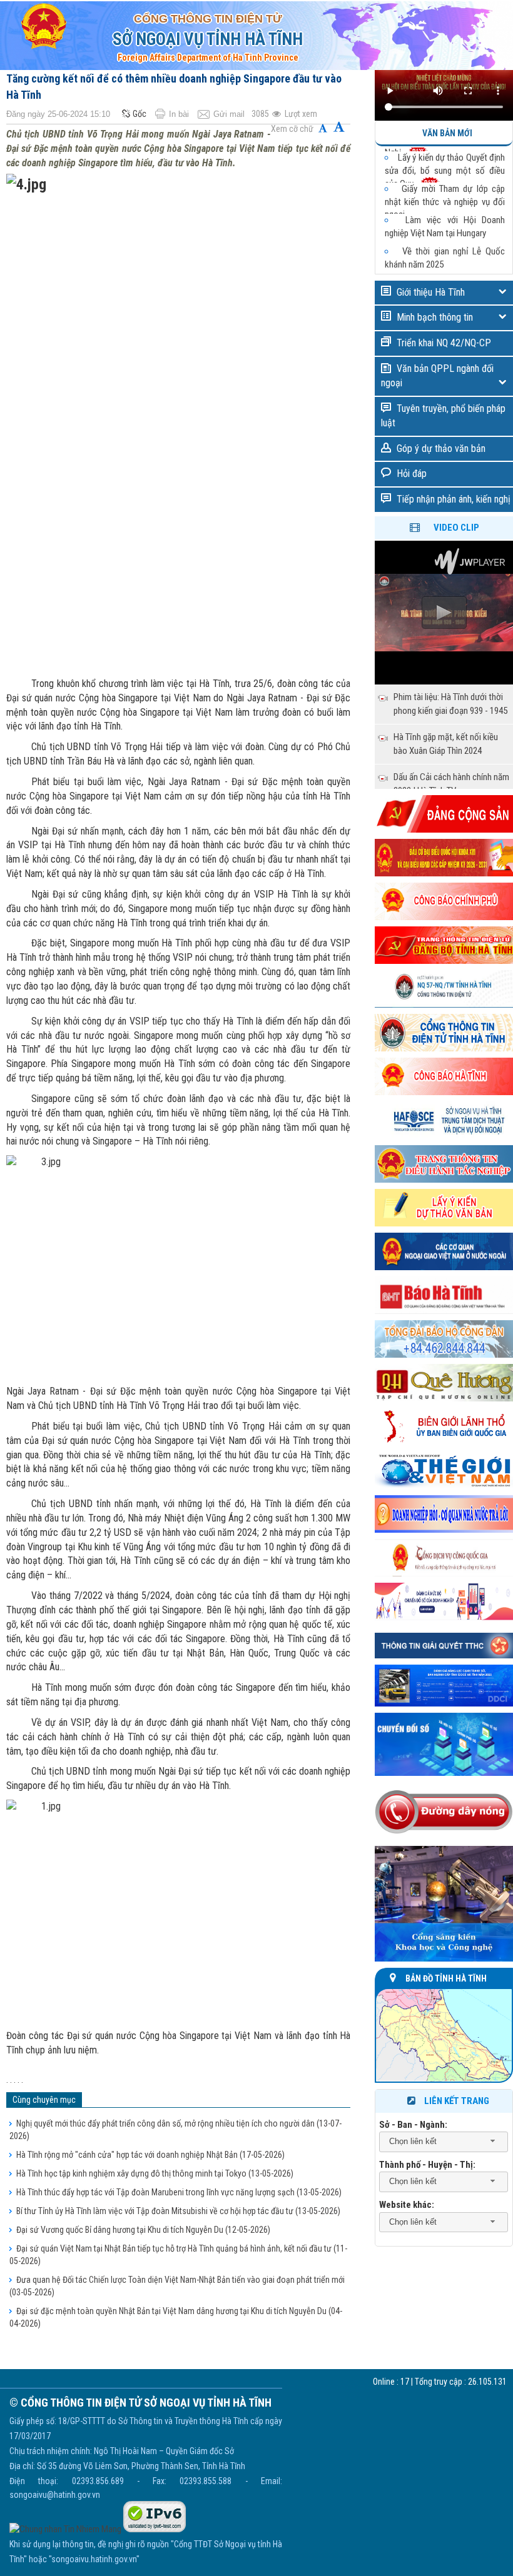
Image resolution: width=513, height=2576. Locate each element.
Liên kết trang (457, 2101)
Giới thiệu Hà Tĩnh (431, 292)
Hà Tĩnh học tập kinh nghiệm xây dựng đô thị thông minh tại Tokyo (155, 2173)
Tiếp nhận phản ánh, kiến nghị (454, 499)
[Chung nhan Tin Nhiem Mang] (65, 2529)
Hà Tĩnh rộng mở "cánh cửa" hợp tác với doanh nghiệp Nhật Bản (150, 2155)
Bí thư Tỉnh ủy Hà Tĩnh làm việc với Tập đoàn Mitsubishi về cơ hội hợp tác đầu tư (178, 2211)
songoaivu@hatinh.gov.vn (55, 2495)
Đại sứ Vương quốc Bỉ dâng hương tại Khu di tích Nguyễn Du (143, 2230)
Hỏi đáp (412, 474)
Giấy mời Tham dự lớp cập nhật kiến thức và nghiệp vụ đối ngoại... (445, 192)
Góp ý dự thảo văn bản (441, 449)
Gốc (140, 114)
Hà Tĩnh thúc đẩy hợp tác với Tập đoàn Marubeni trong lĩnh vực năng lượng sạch (179, 2192)
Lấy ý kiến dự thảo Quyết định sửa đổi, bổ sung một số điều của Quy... (445, 161)
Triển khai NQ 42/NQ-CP (444, 343)
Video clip (456, 528)
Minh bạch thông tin (435, 317)
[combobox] (444, 2142)
